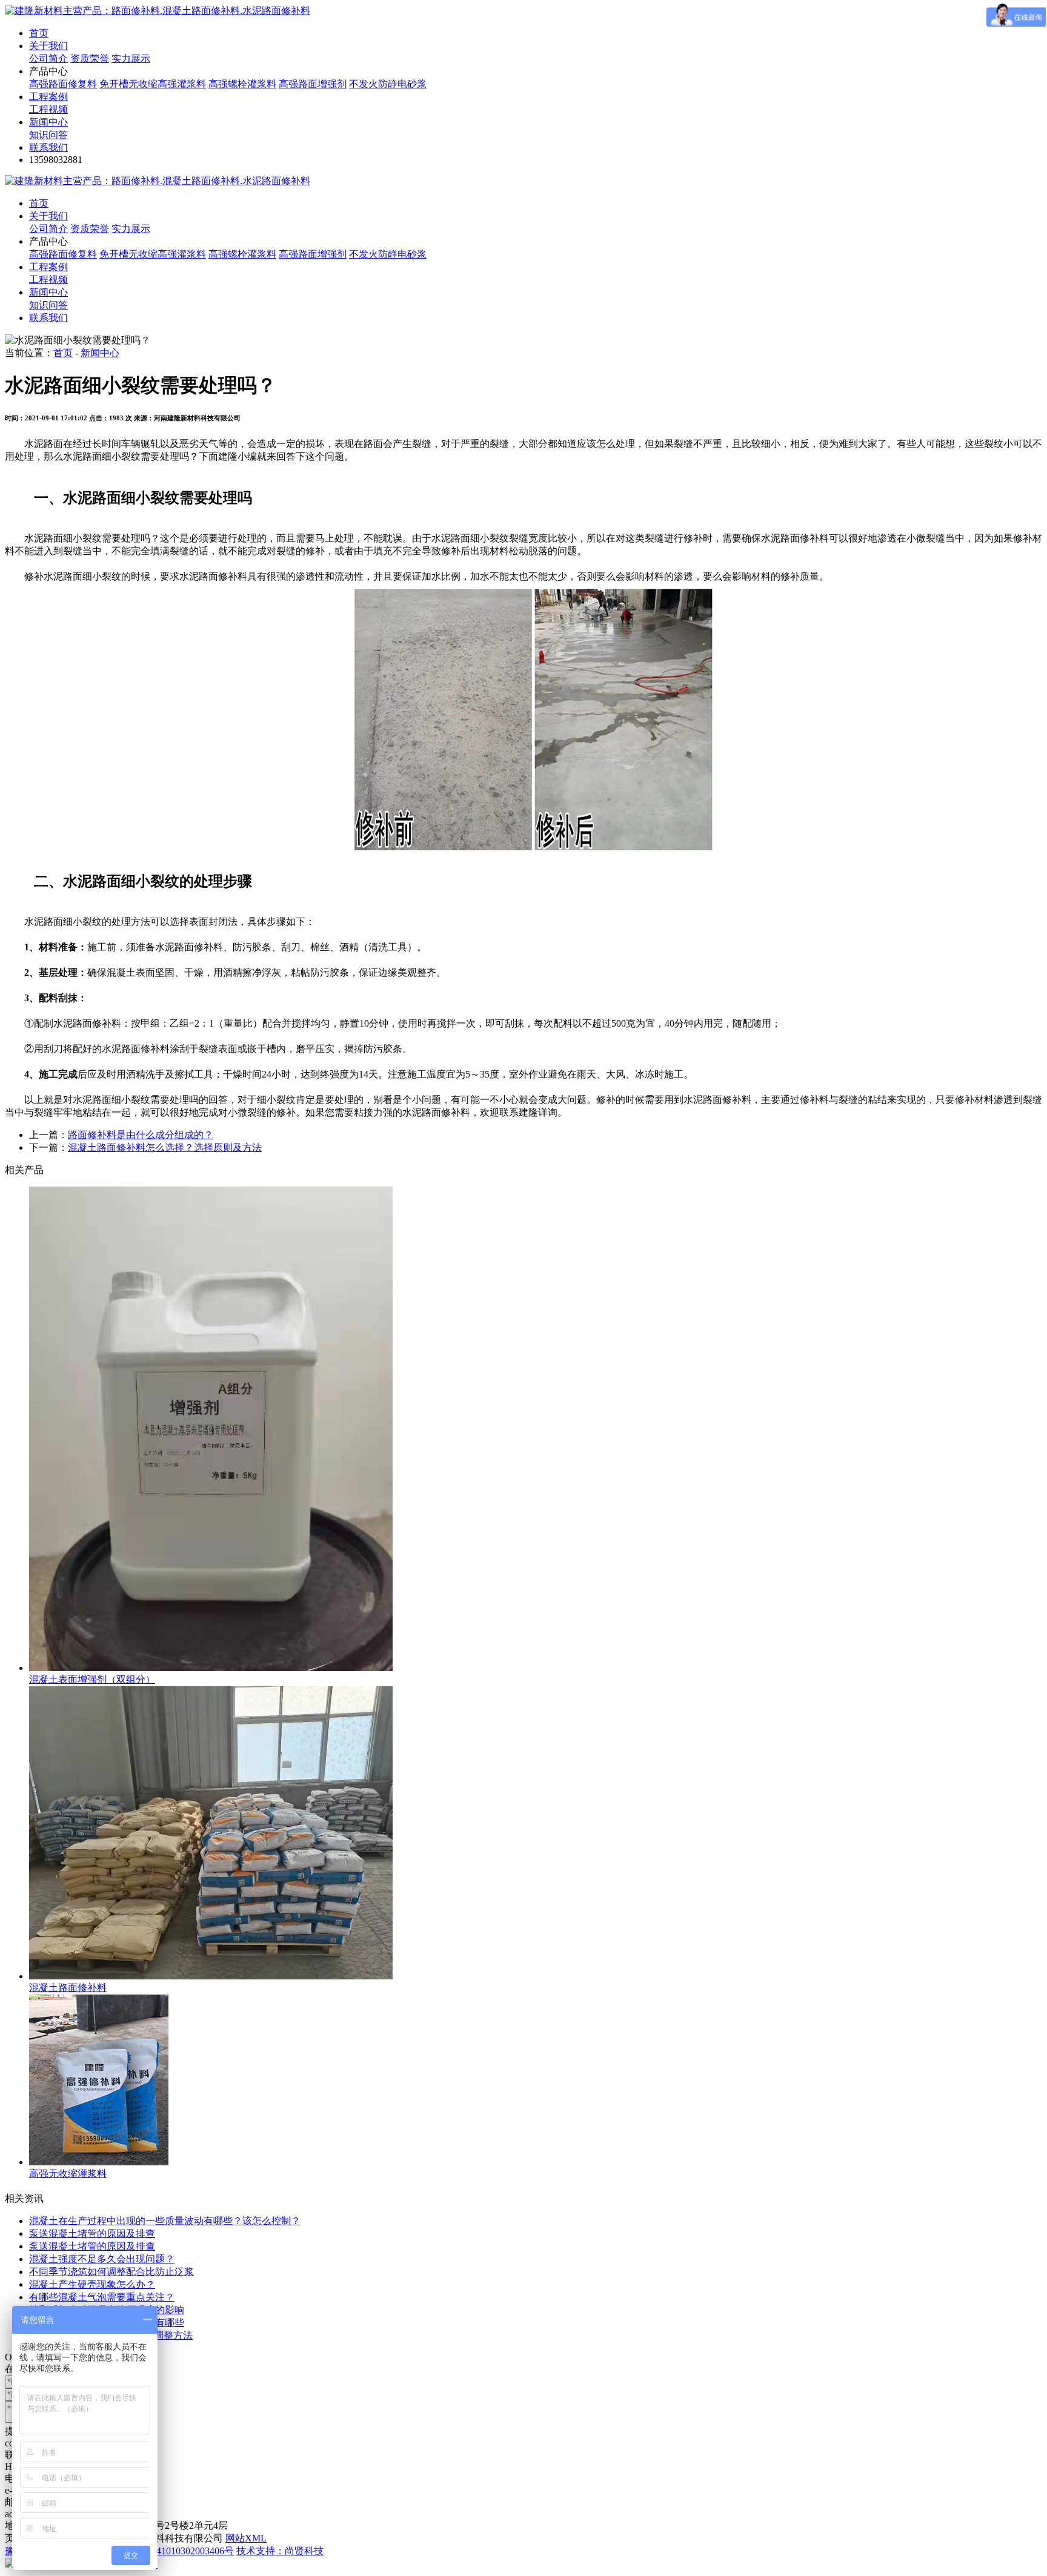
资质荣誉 (90, 58)
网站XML (246, 2538)
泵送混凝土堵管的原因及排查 (92, 2233)
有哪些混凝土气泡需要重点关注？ (102, 2297)
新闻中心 (48, 122)
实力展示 (131, 58)
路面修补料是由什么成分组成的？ (141, 1135)
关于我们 (48, 46)
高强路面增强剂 (313, 84)
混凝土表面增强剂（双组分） (92, 1679)
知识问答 (48, 135)
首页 (39, 33)
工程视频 (48, 109)
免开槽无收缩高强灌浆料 (153, 84)
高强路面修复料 (63, 84)
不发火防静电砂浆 (388, 84)
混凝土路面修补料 (68, 1988)
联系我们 (48, 147)
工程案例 (48, 97)
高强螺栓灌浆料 (242, 84)
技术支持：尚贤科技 (280, 2551)
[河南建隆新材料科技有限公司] (158, 11)
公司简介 (48, 58)
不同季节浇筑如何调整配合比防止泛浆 (111, 2272)
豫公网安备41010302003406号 (171, 2551)
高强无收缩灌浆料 (68, 2174)
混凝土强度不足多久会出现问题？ (102, 2259)
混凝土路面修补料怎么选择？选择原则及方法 (165, 1147)
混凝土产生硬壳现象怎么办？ (92, 2284)
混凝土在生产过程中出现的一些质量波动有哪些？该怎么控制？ (165, 2221)
